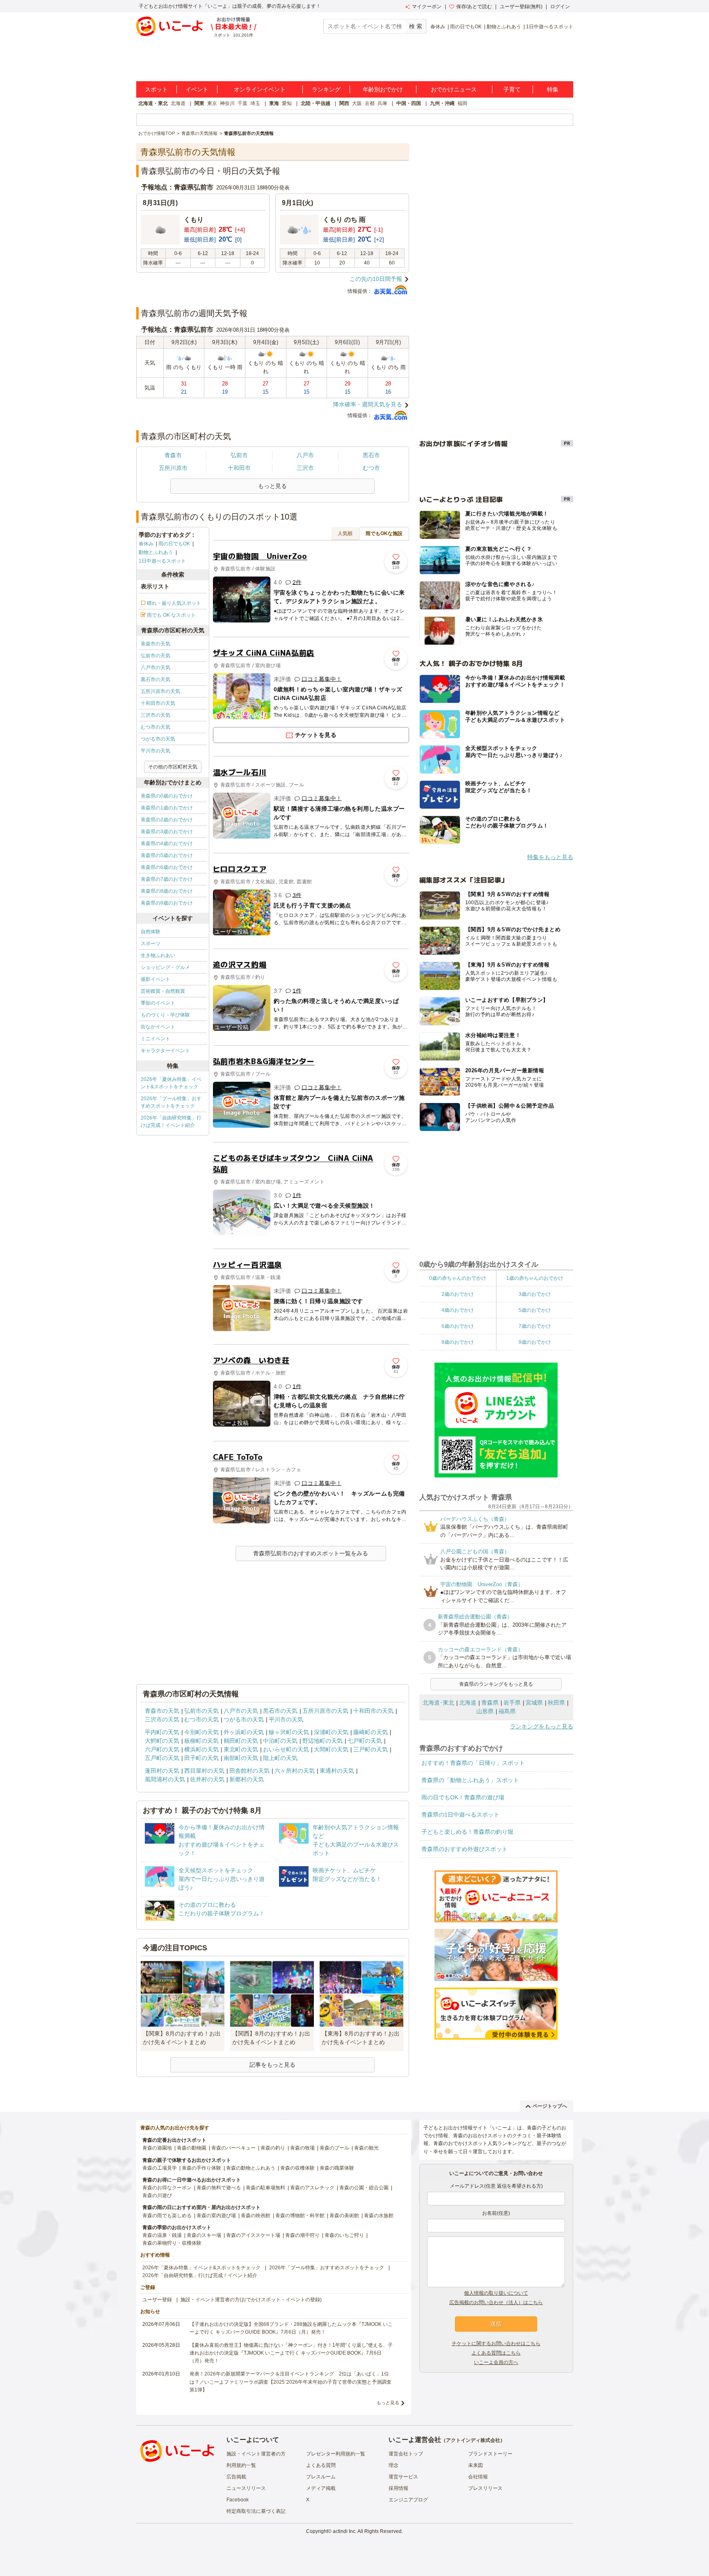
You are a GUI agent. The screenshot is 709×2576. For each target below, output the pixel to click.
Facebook (238, 2500)
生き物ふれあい (158, 955)
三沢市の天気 (156, 715)
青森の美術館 (344, 2216)
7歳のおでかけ (535, 1326)
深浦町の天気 (331, 1732)
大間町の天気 (331, 1749)
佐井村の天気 (207, 1779)
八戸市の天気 (156, 668)
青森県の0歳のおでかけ (167, 796)
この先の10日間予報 (376, 279)
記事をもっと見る (272, 2065)
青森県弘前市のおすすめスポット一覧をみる (311, 1553)
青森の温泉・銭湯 (162, 2235)
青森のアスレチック (312, 2188)
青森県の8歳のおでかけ (167, 891)
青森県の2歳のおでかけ (167, 820)
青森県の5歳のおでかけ (167, 855)
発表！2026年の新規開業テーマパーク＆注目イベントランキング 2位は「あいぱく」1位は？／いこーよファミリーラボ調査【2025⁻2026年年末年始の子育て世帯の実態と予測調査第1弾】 (290, 2382)
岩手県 (512, 1703)
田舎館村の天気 (249, 1771)
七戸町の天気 (365, 1741)
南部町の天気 (241, 1758)
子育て (512, 89)
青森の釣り (273, 2148)
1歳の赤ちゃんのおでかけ (535, 1278)
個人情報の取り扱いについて (496, 2293)
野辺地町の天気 (322, 1741)
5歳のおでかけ (535, 1310)
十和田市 (239, 468)
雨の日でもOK (466, 27)
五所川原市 (173, 468)
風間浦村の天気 (165, 1779)
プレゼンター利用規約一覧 (336, 2454)
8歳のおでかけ (458, 1342)
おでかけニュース (454, 89)
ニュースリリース (246, 2488)
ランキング (326, 89)
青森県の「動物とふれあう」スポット (470, 1780)
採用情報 (398, 2488)
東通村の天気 (337, 1771)
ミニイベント (156, 1039)
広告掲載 (236, 2477)
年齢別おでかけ (383, 89)
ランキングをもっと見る (542, 1726)
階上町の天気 (280, 1758)
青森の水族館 (379, 2216)
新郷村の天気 (247, 1779)
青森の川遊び (157, 2195)
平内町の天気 (162, 1732)
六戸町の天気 (162, 1749)
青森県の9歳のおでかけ (167, 903)
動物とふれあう (504, 27)
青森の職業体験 (337, 2168)
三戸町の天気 (371, 1749)
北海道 (178, 103)
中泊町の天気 (280, 1741)
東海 (274, 103)
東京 (212, 103)
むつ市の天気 (156, 727)
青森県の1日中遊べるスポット (460, 1815)
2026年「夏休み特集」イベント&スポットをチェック (171, 1083)
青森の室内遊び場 (216, 2216)
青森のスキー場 (204, 2235)
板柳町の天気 (201, 1741)
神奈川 (227, 103)
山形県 (485, 1711)
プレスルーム (321, 2477)
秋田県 (556, 1703)
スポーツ (151, 944)
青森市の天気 (156, 644)
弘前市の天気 (156, 656)
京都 (370, 103)
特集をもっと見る (550, 857)
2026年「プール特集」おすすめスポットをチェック (171, 1102)
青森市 (173, 455)
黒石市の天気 (156, 679)
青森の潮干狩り (302, 2235)
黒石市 (371, 455)
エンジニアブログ (408, 2500)
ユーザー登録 (157, 2300)
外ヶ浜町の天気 (244, 1732)
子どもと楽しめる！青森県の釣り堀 (467, 1832)
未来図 (476, 2465)
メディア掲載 (321, 2488)
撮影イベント (156, 979)
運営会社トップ (406, 2454)
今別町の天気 (201, 1732)
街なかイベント (158, 1027)
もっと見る (388, 2403)
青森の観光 (366, 2148)
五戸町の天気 (162, 1758)
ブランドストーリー (490, 2454)
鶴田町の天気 (241, 1741)
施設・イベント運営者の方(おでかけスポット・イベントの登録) (251, 2300)
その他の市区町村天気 (173, 767)
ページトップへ (550, 2106)
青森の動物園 (192, 2148)
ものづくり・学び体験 (165, 1015)
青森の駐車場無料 (265, 2188)
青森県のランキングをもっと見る (496, 1684)
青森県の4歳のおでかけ (167, 843)
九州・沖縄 (442, 103)
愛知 (287, 103)
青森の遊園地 (157, 2148)
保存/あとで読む (474, 7)
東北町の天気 (241, 1749)
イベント (197, 89)
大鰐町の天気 (162, 1741)
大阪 (357, 103)
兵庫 (382, 103)
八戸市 (305, 455)
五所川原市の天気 (160, 691)
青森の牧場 (302, 2148)
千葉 (242, 103)
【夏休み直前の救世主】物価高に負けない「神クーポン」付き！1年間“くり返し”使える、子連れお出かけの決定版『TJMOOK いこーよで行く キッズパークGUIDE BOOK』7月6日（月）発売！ (291, 2353)
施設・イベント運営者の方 (256, 2454)
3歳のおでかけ (535, 1294)
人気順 (345, 533)
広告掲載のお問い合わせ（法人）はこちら (496, 2302)
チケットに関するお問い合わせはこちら (496, 2343)
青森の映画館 (256, 2216)
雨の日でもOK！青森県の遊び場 (463, 1797)
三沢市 (305, 468)
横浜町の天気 (201, 1749)
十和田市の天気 (158, 703)
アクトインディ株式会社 (473, 2440)
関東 (199, 103)
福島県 (507, 1711)
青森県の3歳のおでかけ (167, 832)
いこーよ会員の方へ (496, 2362)
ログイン (560, 7)
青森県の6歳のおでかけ (167, 867)
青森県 (490, 1703)
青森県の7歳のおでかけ (167, 879)
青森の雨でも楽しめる (167, 2216)
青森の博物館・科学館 (300, 2216)
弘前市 (239, 455)
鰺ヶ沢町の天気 (289, 1732)
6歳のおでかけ (458, 1326)
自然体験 (151, 932)
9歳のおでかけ (535, 1342)
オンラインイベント (260, 89)
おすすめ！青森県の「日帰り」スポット (473, 1763)
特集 (553, 89)
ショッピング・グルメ (165, 967)
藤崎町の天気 (371, 1732)
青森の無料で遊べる (219, 2188)
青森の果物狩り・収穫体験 (172, 2243)
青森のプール (334, 2148)
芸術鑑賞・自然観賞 (163, 991)
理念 (393, 2465)
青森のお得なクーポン (167, 2188)
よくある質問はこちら (496, 2353)
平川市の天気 (156, 751)
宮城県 (534, 1703)
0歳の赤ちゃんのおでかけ (458, 1278)
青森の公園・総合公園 (364, 2188)
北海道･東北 (438, 1703)
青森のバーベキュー (233, 2148)
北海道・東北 (153, 103)
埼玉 (255, 103)
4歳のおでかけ (458, 1310)
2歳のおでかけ (458, 1294)
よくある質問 (321, 2465)
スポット (156, 89)
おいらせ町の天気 (286, 1749)
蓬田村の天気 (162, 1771)
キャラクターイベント (165, 1051)
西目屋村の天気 (204, 1771)
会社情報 (478, 2477)
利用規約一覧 (241, 2465)
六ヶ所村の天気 (295, 1771)
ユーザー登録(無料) (521, 7)
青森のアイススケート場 (253, 2235)
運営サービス (403, 2477)
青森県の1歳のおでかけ (167, 808)
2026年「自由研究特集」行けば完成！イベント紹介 (171, 1122)
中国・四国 (409, 103)
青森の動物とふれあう (251, 2168)
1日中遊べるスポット (550, 27)
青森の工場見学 (160, 2168)
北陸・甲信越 (316, 103)
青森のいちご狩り (344, 2235)
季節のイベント (158, 1003)
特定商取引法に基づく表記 (256, 2511)
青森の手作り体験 (201, 2168)
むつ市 (371, 468)
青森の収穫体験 (297, 2168)
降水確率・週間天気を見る (368, 404)
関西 (344, 103)
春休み (438, 27)
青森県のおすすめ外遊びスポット (464, 1849)
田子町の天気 (201, 1758)
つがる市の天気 (158, 739)
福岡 (462, 103)
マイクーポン (427, 7)
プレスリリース (485, 2488)
